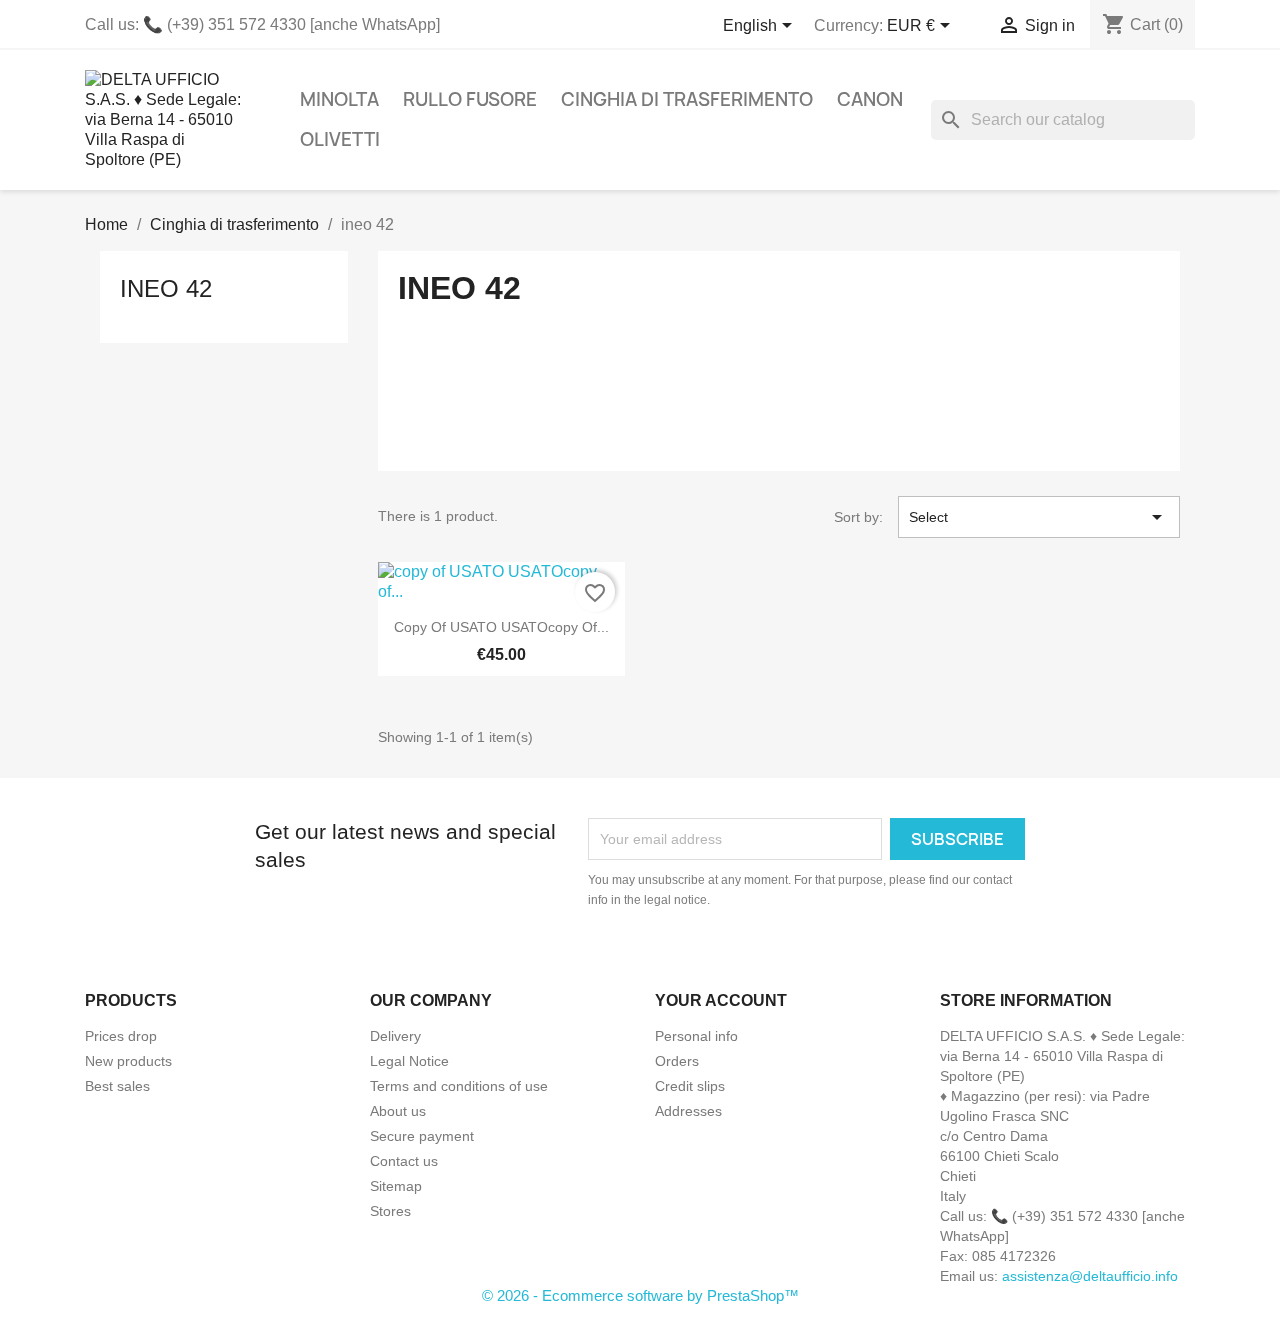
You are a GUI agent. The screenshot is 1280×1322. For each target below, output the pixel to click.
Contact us (404, 1161)
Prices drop (121, 1036)
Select (1039, 517)
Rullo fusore (470, 99)
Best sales (117, 1086)
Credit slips (690, 1086)
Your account (721, 1000)
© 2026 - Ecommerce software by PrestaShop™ (640, 1295)
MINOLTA (339, 99)
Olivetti (340, 139)
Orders (677, 1061)
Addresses (688, 1111)
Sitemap (396, 1186)
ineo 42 (166, 288)
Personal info (696, 1036)
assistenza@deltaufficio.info (1090, 1276)
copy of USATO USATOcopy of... (501, 627)
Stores (390, 1211)
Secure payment (422, 1136)
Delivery (395, 1036)
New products (128, 1061)
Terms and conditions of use (459, 1086)
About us (398, 1111)
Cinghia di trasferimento (687, 99)
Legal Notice (409, 1061)
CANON (870, 99)
